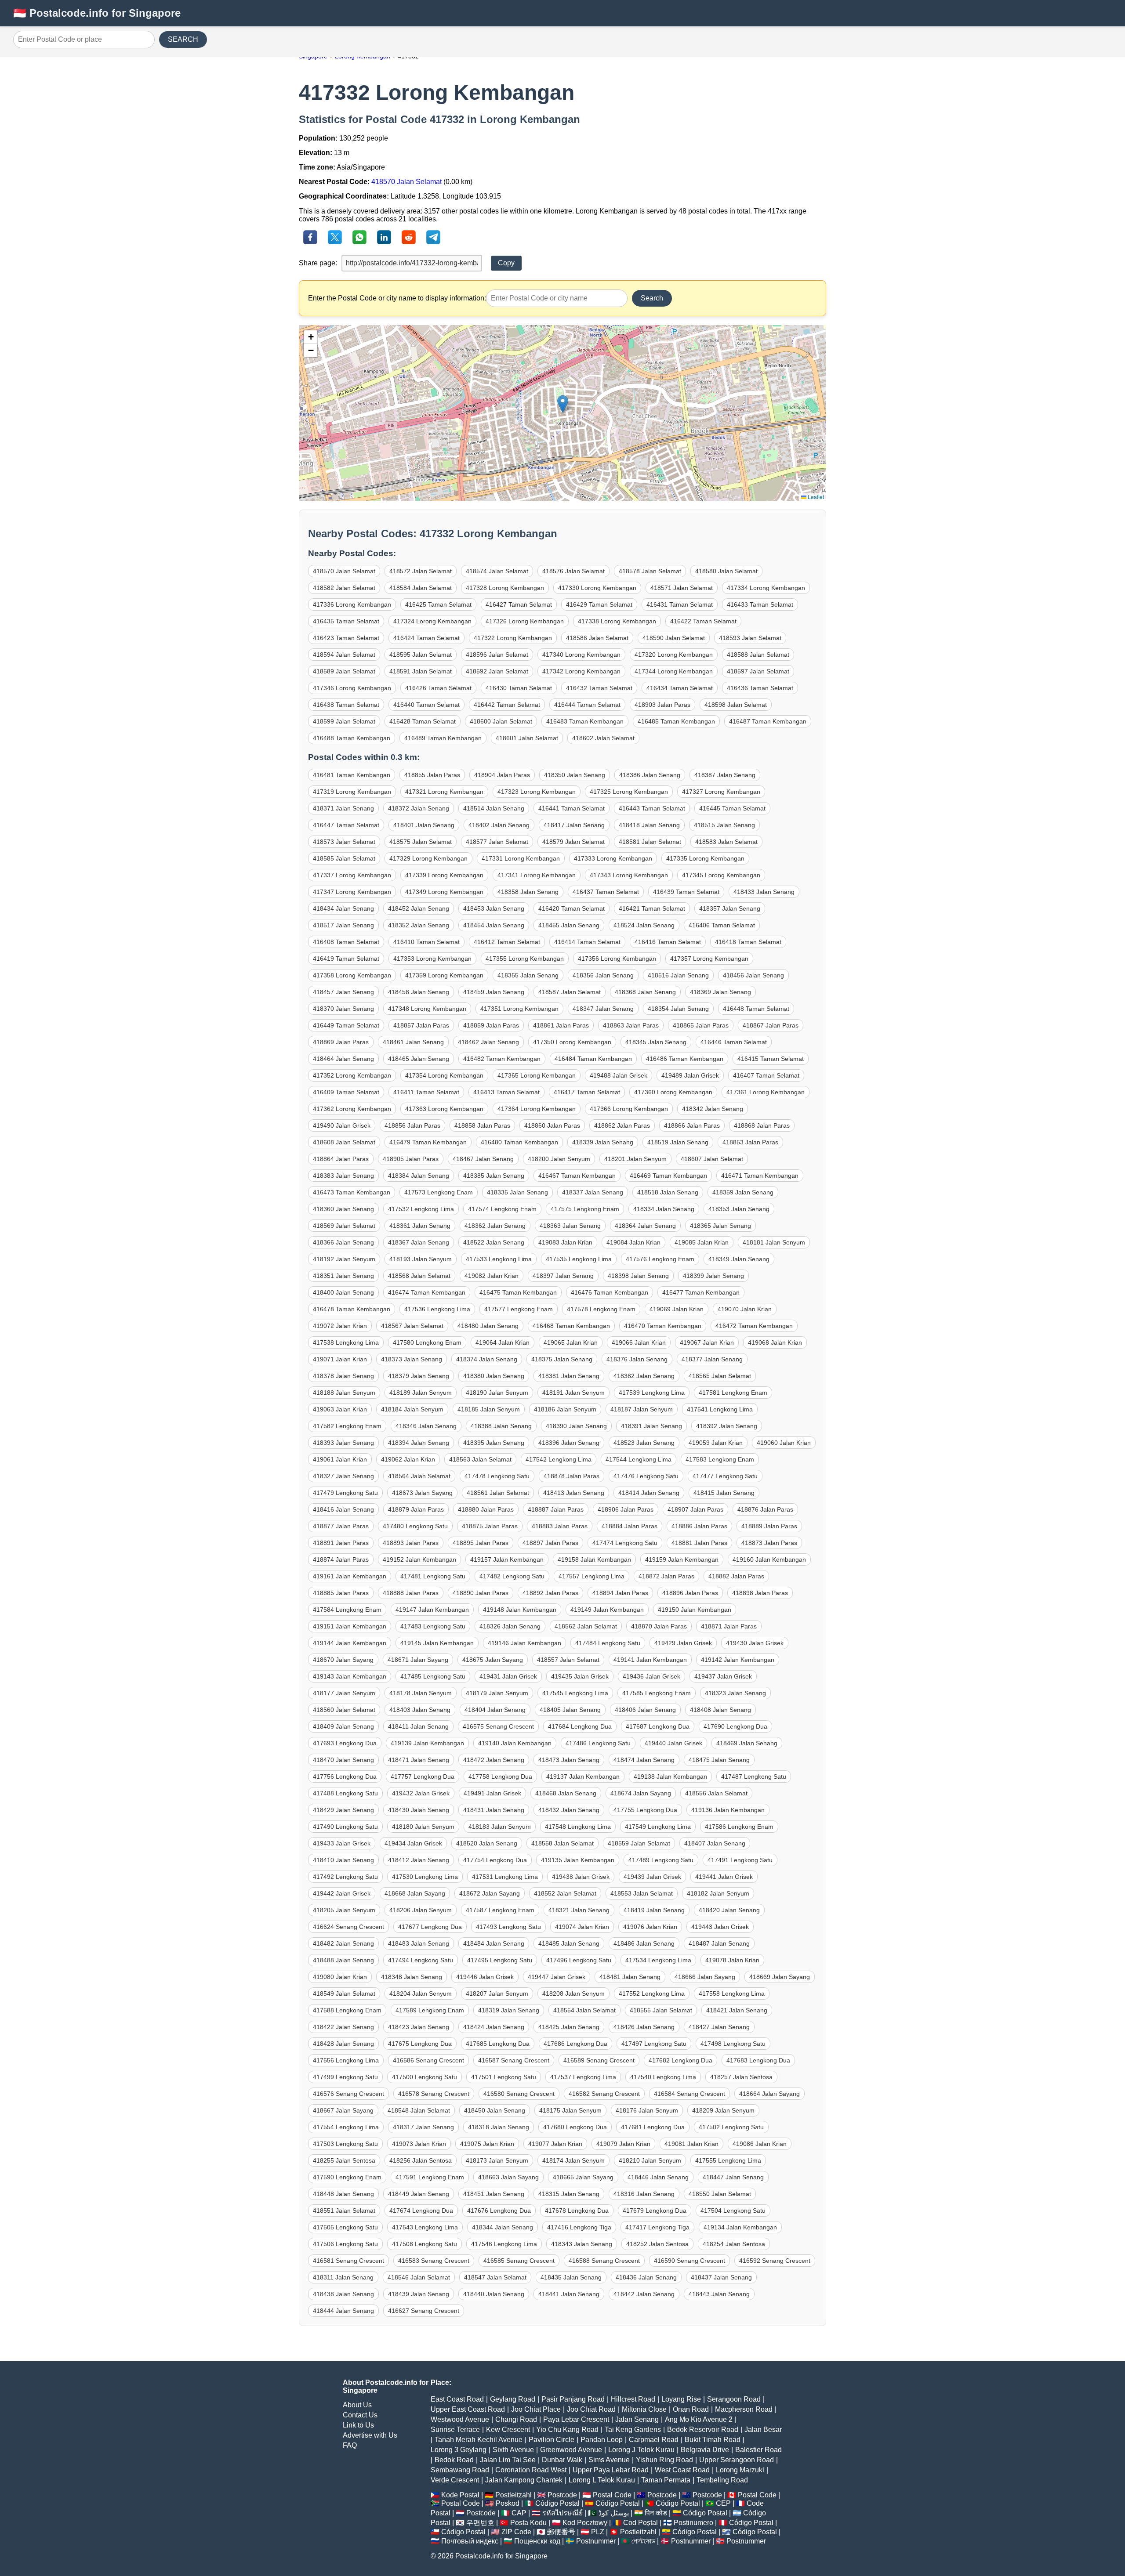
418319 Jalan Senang (509, 2010)
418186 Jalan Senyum (565, 1409)
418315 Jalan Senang (569, 2194)
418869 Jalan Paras (341, 1042)
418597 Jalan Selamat (758, 671)
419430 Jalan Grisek (755, 1643)
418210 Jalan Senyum (650, 2160)
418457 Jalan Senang (343, 992)
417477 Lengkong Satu (725, 1476)
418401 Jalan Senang (424, 825)
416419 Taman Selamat (346, 959)
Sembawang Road (460, 2470)
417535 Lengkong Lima (579, 1259)
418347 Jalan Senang (603, 1009)
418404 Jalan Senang (495, 1710)
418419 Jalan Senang (654, 1910)
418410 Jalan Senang (343, 1860)
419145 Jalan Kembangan (437, 1643)
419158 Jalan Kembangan (594, 1559)
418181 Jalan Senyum (774, 1242)
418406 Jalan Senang (645, 1710)
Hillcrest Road (633, 2399)
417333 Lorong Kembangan (613, 858)
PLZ (598, 2532)
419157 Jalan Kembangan (507, 1559)
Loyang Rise (681, 2399)
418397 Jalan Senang (563, 1276)
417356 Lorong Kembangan (617, 959)
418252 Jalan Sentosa (657, 2244)
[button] (563, 404)
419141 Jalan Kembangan (650, 1660)
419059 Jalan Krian (716, 1443)
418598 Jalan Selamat (736, 705)
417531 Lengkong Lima (505, 1877)
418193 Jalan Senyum (421, 1259)
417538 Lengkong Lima (346, 1342)
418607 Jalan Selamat (712, 1159)
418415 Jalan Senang (724, 1493)
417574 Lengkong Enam (502, 1209)
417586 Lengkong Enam (739, 1827)
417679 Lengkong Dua (655, 2211)
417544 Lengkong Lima (639, 1459)
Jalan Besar (763, 2429)
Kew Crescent (508, 2429)
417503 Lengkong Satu (345, 2144)
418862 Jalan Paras (622, 1125)
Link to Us (358, 2425)
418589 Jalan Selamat (344, 671)
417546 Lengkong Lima (504, 2244)
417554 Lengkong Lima (346, 2127)
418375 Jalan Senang (562, 1359)
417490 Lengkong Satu (345, 1827)
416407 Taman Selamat (766, 1075)
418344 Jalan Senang (503, 2227)
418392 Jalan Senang (727, 1426)
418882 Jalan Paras (736, 1576)
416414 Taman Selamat (587, 942)
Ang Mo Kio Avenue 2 (699, 2419)
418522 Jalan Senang (494, 1242)
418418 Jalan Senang (649, 825)
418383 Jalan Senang (343, 1176)
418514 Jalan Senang (494, 808)
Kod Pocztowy (585, 2523)
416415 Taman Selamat (771, 1059)
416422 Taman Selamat (703, 621)
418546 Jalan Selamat (419, 2277)
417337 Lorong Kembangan (352, 875)
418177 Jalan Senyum (344, 1693)
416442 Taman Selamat (507, 705)
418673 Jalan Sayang (422, 1493)
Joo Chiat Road (591, 2409)
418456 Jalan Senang (753, 975)
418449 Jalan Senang (419, 2194)
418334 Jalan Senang (664, 1209)
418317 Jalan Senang (423, 2127)
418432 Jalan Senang (569, 1810)
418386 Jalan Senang (650, 775)
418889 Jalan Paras (769, 1526)
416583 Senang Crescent (434, 2261)
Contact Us (360, 2415)
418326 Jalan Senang (510, 1626)
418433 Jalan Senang (764, 892)
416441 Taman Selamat (572, 808)
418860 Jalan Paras (552, 1125)
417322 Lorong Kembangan (513, 638)
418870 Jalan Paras (659, 1626)
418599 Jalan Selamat (344, 721)
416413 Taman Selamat (506, 1092)
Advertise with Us (370, 2435)
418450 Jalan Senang (495, 2110)
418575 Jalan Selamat (421, 842)
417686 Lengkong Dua (575, 2044)
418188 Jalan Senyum (344, 1393)
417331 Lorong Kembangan (521, 858)
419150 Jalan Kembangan (695, 1610)
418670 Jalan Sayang (343, 1660)
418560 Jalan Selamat (344, 1710)
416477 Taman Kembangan (701, 1292)
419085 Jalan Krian (702, 1242)
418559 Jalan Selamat (639, 1843)
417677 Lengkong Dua (430, 1927)
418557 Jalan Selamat (568, 1660)
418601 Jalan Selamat (527, 738)
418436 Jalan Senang (646, 2277)
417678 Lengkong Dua (577, 2211)
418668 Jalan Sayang (415, 1893)
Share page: (318, 263)
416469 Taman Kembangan (668, 1176)
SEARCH (183, 39)
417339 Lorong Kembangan (444, 875)
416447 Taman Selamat (346, 825)
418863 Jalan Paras (631, 1025)
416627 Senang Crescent (424, 2311)
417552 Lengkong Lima (652, 1994)
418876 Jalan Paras (765, 1509)
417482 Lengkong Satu (512, 1576)
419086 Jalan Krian (760, 2144)
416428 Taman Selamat (423, 721)
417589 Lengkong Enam (430, 2010)
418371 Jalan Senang (343, 808)
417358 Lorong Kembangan (352, 975)
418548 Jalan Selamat (419, 2110)
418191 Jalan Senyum (573, 1393)
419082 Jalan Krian (492, 1276)
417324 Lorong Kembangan (432, 621)
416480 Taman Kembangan (519, 1142)
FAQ (350, 2445)
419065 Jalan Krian (571, 1342)
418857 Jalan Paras (421, 1025)
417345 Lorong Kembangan (721, 875)
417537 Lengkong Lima (583, 2077)
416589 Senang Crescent (599, 2060)
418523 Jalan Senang (644, 1443)
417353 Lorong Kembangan (432, 959)
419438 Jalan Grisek (581, 1877)
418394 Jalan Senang (419, 1443)
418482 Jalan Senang (343, 1943)
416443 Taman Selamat (652, 808)
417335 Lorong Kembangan (705, 858)
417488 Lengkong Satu (345, 1793)
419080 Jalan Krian (340, 1977)
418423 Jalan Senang (419, 2027)
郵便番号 (561, 2532)
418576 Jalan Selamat (573, 571)
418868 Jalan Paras (762, 1125)
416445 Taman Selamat (732, 808)
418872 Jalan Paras (666, 1576)
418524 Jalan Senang (644, 925)
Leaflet (815, 497)
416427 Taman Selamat (519, 604)
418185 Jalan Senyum (489, 1409)
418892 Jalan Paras (550, 1593)
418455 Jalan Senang (569, 925)
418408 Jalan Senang (720, 1710)
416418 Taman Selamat (748, 942)
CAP (519, 2513)
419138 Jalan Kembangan (670, 1776)
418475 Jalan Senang (719, 1760)
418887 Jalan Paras (556, 1509)
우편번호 (480, 2523)
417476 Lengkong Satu (646, 1476)
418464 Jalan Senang (343, 1059)
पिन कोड (656, 2513)
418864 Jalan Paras (341, 1159)
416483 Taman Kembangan (585, 721)
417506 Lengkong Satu (345, 2244)
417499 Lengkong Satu (345, 2077)
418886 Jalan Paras (699, 1526)
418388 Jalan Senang (501, 1426)
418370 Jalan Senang (343, 1009)
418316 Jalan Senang (644, 2194)
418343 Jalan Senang (582, 2244)
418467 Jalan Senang (483, 1159)
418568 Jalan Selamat (419, 1276)
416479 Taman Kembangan (428, 1142)
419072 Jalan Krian (340, 1326)
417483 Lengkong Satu (433, 1626)
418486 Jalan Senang (644, 1943)
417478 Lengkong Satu (497, 1476)
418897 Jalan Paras (550, 1543)
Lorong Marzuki (740, 2470)
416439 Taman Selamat (686, 892)
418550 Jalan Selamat (720, 2194)
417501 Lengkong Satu (504, 2077)
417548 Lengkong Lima (578, 1827)
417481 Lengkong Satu (433, 1576)
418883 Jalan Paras (560, 1526)
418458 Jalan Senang (419, 992)
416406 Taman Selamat (722, 925)
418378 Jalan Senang (343, 1376)
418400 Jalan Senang (343, 1292)
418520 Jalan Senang (487, 1843)
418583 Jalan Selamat (726, 842)
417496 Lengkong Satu (579, 1960)
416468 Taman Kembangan (571, 1326)
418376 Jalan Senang (637, 1359)
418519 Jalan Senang (678, 1142)
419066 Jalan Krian (639, 1342)
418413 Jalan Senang (574, 1493)
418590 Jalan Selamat (674, 638)
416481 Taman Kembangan (352, 775)
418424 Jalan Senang (494, 2027)
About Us (357, 2405)
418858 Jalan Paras (482, 1125)
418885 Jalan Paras (341, 1593)
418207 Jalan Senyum (497, 1994)
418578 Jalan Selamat (650, 571)
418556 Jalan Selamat (716, 1793)
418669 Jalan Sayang (780, 1977)
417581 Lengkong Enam (733, 1393)
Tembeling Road (722, 2480)
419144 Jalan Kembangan (350, 1643)
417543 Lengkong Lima (425, 2227)
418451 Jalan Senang (494, 2194)
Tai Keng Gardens (633, 2429)
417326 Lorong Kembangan (525, 621)
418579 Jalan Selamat (573, 842)
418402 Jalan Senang (499, 825)
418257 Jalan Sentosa (741, 2077)
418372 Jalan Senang (419, 808)
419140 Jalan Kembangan (515, 1743)
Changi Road (516, 2419)
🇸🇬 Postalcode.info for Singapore (97, 13)
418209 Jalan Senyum (723, 2110)
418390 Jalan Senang (576, 1426)
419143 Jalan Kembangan (350, 1676)
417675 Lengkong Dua (420, 2044)
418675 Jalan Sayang (493, 1660)
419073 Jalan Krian (419, 2144)
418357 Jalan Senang (730, 908)
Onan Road (691, 2409)
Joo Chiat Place (536, 2409)
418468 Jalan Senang (566, 1793)
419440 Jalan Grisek (673, 1743)
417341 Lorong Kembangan (537, 875)
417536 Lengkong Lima (437, 1309)
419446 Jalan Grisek (485, 1977)
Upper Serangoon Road (737, 2460)
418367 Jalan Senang (419, 1242)
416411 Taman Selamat (426, 1092)
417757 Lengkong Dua (423, 1776)
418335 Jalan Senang (517, 1192)
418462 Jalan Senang (488, 1042)
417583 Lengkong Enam (720, 1459)
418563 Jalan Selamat (480, 1459)
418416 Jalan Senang (343, 1509)
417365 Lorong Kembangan (537, 1075)
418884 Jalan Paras (630, 1526)
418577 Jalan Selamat (497, 842)
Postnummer (596, 2541)
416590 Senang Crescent (690, 2261)
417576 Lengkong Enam (660, 1259)
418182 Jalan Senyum (718, 1893)
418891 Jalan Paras (341, 1543)
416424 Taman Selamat (426, 638)
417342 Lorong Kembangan (581, 671)
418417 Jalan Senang (574, 825)
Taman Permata (666, 2480)
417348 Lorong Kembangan (427, 1009)
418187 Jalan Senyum (642, 1409)
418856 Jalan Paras (412, 1125)
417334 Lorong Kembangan (766, 588)
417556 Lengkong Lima (346, 2060)
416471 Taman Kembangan (760, 1176)
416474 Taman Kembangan (427, 1292)
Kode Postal (460, 2495)
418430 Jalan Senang (419, 1810)
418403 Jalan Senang (420, 1710)
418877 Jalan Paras (341, 1526)
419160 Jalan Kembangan (769, 1559)
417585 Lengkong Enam (657, 1693)
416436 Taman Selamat (760, 688)
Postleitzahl (514, 2495)
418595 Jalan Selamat (421, 655)
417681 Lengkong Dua (653, 2127)
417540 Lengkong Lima (663, 2077)
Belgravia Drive (705, 2450)
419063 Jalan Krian (340, 1409)
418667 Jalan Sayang (343, 2110)
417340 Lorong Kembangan (581, 655)
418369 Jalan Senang (720, 992)
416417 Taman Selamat (587, 1092)
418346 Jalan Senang (426, 1426)
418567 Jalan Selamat (412, 1326)
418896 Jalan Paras (690, 1593)
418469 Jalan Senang (747, 1743)
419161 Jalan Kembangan (350, 1576)
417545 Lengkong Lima (575, 1693)
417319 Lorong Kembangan (352, 792)
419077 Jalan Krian (555, 2144)
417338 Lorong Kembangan (617, 621)
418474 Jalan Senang (644, 1760)
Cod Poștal (641, 2523)
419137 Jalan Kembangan (583, 1776)
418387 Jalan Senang (725, 775)
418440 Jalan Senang (494, 2294)
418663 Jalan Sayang (508, 2177)
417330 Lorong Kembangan (597, 588)
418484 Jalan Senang (494, 1943)
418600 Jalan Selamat (501, 721)
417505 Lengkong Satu (345, 2227)
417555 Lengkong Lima (728, 2160)
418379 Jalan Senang (419, 1376)
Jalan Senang (637, 2419)
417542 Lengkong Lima (559, 1459)
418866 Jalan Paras (692, 1125)
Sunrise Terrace (455, 2429)
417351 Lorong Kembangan (519, 1009)
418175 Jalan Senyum (570, 2110)
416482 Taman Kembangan (502, 1059)
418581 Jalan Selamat (650, 842)
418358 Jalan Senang (528, 892)
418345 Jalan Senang (656, 1042)
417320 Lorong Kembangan (674, 655)
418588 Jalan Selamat (758, 655)
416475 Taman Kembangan (518, 1292)
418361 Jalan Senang (420, 1226)
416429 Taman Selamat (599, 604)
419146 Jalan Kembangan (524, 1643)
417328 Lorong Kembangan (505, 588)
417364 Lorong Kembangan (537, 1109)
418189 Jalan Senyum (421, 1393)
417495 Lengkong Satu (500, 1960)
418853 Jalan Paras (750, 1142)
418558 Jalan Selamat (562, 1843)
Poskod (508, 2503)
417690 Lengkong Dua (735, 1726)
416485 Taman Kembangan (676, 721)
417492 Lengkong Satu (345, 1877)
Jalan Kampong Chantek (524, 2480)
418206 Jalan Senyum (421, 1910)
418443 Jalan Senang (719, 2294)
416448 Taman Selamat (756, 1009)
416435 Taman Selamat (346, 621)
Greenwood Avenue (571, 2450)
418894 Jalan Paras (620, 1593)
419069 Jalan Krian (677, 1309)
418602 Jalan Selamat (603, 738)
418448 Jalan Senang (343, 2194)
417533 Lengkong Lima (499, 1259)
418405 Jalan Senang (570, 1710)
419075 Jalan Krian (487, 2144)
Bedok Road (454, 2460)
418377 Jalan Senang (712, 1359)
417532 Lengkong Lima (421, 1209)
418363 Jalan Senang (570, 1226)
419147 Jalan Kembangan (432, 1610)
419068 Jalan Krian (775, 1342)
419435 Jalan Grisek (580, 1676)
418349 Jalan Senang (739, 1259)
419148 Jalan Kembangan (520, 1610)
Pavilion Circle (552, 2440)
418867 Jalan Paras (771, 1025)
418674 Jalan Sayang (641, 1793)
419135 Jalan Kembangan (578, 1860)
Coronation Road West (531, 2470)
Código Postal (557, 2503)
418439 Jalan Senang (419, 2294)
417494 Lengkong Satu (421, 1960)
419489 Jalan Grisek (690, 1075)
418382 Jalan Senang (644, 1376)
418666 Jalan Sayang (705, 1977)
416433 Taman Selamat (760, 604)
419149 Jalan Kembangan (607, 1610)
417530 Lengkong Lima (425, 1877)
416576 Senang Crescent (348, 2094)
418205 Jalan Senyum (344, 1910)
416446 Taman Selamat (734, 1042)
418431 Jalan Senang (494, 1810)
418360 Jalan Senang (343, 1209)
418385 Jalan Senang (494, 1176)
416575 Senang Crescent (498, 1726)
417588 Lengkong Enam (347, 2010)
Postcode (562, 2495)
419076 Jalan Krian (650, 1927)
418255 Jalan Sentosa (344, 2160)
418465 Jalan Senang (419, 1059)
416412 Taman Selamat (507, 942)
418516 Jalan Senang (678, 975)
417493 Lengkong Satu (508, 1927)
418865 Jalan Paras (701, 1025)
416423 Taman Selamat (346, 638)
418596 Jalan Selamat (497, 655)
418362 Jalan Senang (495, 1226)
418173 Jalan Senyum (497, 2160)
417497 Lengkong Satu (654, 2044)
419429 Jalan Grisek (683, 1643)
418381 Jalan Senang (569, 1376)
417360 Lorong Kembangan (673, 1092)
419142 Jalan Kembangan (738, 1660)
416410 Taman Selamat (426, 942)
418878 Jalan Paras (572, 1476)
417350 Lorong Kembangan (572, 1042)
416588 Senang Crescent (604, 2261)
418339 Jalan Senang (603, 1142)
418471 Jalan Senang (419, 1760)
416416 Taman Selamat (668, 942)
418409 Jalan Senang (343, 1726)
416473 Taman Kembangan (352, 1192)
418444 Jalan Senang (343, 2311)
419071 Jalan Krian (340, 1359)
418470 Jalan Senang (343, 1760)
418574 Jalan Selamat (497, 571)
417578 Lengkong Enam (601, 1309)
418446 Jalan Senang (658, 2177)
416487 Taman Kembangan (768, 721)
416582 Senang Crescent (604, 2094)
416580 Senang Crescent (519, 2094)
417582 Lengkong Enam (347, 1426)
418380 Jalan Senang (494, 1376)
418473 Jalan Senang (569, 1760)
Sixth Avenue (513, 2450)
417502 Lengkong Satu (731, 2127)
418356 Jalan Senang (603, 975)
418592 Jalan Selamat (497, 671)
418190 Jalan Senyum (497, 1393)
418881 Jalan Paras (699, 1543)
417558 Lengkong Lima (732, 1994)
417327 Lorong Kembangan (721, 792)
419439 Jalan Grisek (652, 1877)
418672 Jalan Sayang (490, 1893)
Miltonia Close (644, 2409)
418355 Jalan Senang (528, 975)
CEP (723, 2503)
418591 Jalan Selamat (421, 671)
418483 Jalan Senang (419, 1943)
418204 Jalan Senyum (421, 1994)
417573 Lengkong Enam (439, 1192)
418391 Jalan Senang (651, 1426)
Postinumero (693, 2523)
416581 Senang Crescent (348, 2261)
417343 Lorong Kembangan (629, 875)
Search (652, 298)
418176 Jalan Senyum (647, 2110)
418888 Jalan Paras (411, 1593)
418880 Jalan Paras (486, 1509)
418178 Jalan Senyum (421, 1693)
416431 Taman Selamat (680, 604)
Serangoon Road (734, 2399)
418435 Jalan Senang (571, 2277)
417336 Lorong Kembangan (352, 604)
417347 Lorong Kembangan (352, 892)
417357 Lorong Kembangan (709, 959)
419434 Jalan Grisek (413, 1843)
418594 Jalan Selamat (344, 655)
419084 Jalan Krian (633, 1242)
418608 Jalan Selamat (344, 1142)
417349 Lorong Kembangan (444, 892)
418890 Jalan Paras (481, 1593)
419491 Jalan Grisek (492, 1793)
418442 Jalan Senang (644, 2294)
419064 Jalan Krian (503, 1342)
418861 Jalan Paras (561, 1025)
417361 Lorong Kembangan (766, 1092)
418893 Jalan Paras (411, 1543)
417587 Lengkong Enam (500, 1910)
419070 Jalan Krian (745, 1309)
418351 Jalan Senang (343, 1276)
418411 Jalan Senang (418, 1726)
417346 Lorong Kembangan (352, 688)
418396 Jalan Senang (569, 1443)
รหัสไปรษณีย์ (562, 2513)
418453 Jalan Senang (494, 908)
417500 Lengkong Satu (425, 2077)
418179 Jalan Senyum (497, 1693)
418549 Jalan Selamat (344, 1994)
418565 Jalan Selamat (720, 1376)
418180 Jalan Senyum (423, 1827)
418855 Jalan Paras (432, 775)
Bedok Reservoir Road (703, 2429)
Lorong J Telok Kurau (641, 2450)
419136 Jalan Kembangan (728, 1810)
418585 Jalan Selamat (344, 858)
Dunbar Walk (562, 2460)
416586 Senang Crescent (428, 2060)
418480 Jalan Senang (488, 1326)
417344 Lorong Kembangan (674, 671)
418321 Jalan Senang (579, 1910)
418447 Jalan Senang (733, 2177)
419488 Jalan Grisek (619, 1075)
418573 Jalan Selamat (344, 842)
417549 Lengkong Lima (658, 1827)
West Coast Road (682, 2470)
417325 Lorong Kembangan (629, 792)
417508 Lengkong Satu (425, 2244)
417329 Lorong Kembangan (428, 858)
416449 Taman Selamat (346, 1025)
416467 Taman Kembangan (577, 1176)
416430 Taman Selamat (519, 688)
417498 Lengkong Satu (733, 2044)
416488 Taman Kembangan (352, 738)
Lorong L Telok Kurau (602, 2480)
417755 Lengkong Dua (645, 1810)
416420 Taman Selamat (572, 908)
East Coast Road (457, 2399)
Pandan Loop (602, 2440)
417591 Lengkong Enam (430, 2177)
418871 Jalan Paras (729, 1626)
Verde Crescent (455, 2480)
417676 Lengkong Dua (499, 2211)
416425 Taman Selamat (438, 604)
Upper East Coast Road (468, 2409)
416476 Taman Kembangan (610, 1292)
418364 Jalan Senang (645, 1226)
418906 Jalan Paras (626, 1509)
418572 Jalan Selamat (421, 571)
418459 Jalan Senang (494, 992)
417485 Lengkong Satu (433, 1676)
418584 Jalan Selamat (421, 588)
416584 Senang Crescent (690, 2094)
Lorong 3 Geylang (459, 2450)
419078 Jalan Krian (732, 1960)
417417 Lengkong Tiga (657, 2227)
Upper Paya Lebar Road (611, 2470)
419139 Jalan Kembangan (427, 1743)
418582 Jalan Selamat (344, 588)
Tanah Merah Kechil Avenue (479, 2440)
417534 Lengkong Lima (658, 1960)
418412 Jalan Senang (419, 1860)
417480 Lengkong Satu (415, 1526)
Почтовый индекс (470, 2541)
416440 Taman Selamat (426, 705)
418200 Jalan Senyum (559, 1159)
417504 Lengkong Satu (733, 2211)
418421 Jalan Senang (737, 2010)
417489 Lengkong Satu (661, 1860)
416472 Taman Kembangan (754, 1326)
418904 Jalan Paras (502, 775)
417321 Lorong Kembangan (444, 792)
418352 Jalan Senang (419, 925)
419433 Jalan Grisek (342, 1843)
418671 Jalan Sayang (418, 1660)
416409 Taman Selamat (346, 1092)
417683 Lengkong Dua (758, 2060)
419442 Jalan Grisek (342, 1893)
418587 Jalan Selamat (570, 992)
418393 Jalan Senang (343, 1443)
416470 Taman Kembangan (663, 1326)
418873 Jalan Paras (769, 1543)
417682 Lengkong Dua (680, 2060)
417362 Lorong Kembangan (352, 1109)
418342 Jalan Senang (713, 1109)
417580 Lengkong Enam (427, 1342)
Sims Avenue (609, 2460)
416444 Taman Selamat (587, 705)
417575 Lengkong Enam (585, 1209)
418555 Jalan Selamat (661, 2010)
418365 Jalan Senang (720, 1226)
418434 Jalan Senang (343, 908)
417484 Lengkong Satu (608, 1643)
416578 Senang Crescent (434, 2094)
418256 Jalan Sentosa (421, 2160)
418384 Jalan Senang (419, 1176)
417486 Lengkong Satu (598, 1743)
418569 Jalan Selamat (344, 1226)
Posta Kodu (528, 2523)
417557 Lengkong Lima (592, 1576)
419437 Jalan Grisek (723, 1676)
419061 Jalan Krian (340, 1459)
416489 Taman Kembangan (443, 738)
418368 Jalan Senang (645, 992)
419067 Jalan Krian (707, 1342)
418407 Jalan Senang (715, 1843)
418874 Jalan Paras (341, 1559)
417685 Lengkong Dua (498, 2044)
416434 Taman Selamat (680, 688)
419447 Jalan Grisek (557, 1977)
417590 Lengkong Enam (347, 2177)
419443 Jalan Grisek (720, 1927)
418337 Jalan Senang (593, 1192)
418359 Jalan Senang (743, 1192)
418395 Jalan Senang (494, 1443)
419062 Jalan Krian (408, 1459)
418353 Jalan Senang (739, 1209)
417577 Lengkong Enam (519, 1309)
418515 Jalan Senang (724, 825)
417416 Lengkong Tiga (579, 2227)
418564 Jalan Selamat (419, 1476)
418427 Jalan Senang (719, 2027)
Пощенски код (537, 2541)
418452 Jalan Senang (419, 908)
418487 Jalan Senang (719, 1943)
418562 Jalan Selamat (586, 1626)
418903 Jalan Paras (662, 705)
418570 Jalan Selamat (406, 182)
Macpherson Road (744, 2409)
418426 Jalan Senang (644, 2027)
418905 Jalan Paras (411, 1159)
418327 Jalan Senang (343, 1476)
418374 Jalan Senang (487, 1359)
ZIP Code (516, 2532)
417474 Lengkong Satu (625, 1543)
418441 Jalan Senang (569, 2294)
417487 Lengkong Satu (754, 1776)
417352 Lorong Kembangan (352, 1075)
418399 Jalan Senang (713, 1276)
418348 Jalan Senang (412, 1977)
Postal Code (612, 2495)
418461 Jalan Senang (413, 1042)
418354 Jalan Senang (678, 1009)
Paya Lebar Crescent (576, 2419)
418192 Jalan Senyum (344, 1259)
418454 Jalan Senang (494, 925)
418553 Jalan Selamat (642, 1893)
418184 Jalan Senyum (412, 1409)
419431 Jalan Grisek (508, 1676)
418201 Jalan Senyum (635, 1159)
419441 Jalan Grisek (724, 1877)
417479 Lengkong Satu (345, 1493)
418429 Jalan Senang (343, 1810)
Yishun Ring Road (664, 2460)
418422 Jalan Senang (343, 2027)
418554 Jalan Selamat (584, 2010)
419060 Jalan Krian (784, 1443)
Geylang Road (513, 2399)
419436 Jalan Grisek (651, 1676)
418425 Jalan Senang (569, 2027)
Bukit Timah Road (713, 2440)
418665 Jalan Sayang (583, 2177)
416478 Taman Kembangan (352, 1309)
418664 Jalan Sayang (769, 2094)
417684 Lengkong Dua (580, 1726)
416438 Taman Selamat (346, 705)
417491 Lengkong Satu (740, 1860)
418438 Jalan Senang (343, 2294)
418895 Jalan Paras (481, 1543)
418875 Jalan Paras (490, 1526)
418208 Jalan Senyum (573, 1994)
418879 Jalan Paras (416, 1509)
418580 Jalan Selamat (726, 571)
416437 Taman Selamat (606, 892)
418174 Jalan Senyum (573, 2160)
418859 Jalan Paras (491, 1025)
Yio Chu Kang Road (567, 2429)
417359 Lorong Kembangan (444, 975)
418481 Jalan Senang (630, 1977)
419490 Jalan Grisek (342, 1125)
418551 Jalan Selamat (344, 2211)
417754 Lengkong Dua (495, 1860)
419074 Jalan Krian (582, 1927)
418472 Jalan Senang (494, 1760)
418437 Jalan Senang (721, 2277)
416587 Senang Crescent (514, 2060)
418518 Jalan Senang (668, 1192)
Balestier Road (758, 2450)
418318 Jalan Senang (499, 2127)
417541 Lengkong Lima (720, 1409)
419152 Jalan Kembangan (419, 1559)
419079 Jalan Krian (623, 2144)
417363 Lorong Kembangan (444, 1109)
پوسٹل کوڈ (614, 2513)
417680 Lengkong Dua (575, 2127)
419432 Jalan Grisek (421, 1793)
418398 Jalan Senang (638, 1276)
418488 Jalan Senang (343, 1960)
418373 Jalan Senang (412, 1359)
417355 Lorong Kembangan (525, 959)
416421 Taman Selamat (652, 908)
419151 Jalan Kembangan (350, 1626)
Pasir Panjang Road (573, 2399)
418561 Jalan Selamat (498, 1493)
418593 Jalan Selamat (750, 638)
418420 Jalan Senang (729, 1910)
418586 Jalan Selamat (597, 638)
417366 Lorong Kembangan (629, 1109)
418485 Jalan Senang (569, 1943)
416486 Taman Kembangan (685, 1059)
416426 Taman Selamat (438, 688)
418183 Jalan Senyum (500, 1827)
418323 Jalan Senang (735, 1693)
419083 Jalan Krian (565, 1242)
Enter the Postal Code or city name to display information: (397, 298)
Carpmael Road (654, 2440)
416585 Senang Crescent (519, 2261)
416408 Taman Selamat (346, 942)
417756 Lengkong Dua (345, 1776)
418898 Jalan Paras (760, 1593)
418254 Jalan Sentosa (734, 2244)
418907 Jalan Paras (695, 1509)
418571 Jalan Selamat (682, 588)
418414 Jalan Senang (649, 1493)
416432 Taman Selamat (599, 688)
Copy (506, 263)
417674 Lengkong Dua (421, 2211)
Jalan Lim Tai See (508, 2460)
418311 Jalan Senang (343, 2277)
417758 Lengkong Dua (500, 1776)
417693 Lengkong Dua (345, 1743)
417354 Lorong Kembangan (444, 1075)
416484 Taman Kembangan (593, 1059)
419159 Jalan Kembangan (682, 1559)
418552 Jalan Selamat (565, 1893)
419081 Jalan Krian (691, 2144)
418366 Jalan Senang (343, 1242)
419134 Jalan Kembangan (740, 2227)
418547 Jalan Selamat (495, 2277)
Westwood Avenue (460, 2419)
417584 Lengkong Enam (347, 1610)
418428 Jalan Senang (343, 2044)
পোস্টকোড (643, 2541)
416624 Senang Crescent (348, 1927)
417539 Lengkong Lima (652, 1393)
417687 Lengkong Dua (658, 1726)
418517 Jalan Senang (343, 925)
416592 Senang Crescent (775, 2261)
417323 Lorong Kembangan (537, 792)
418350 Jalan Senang (575, 775)
